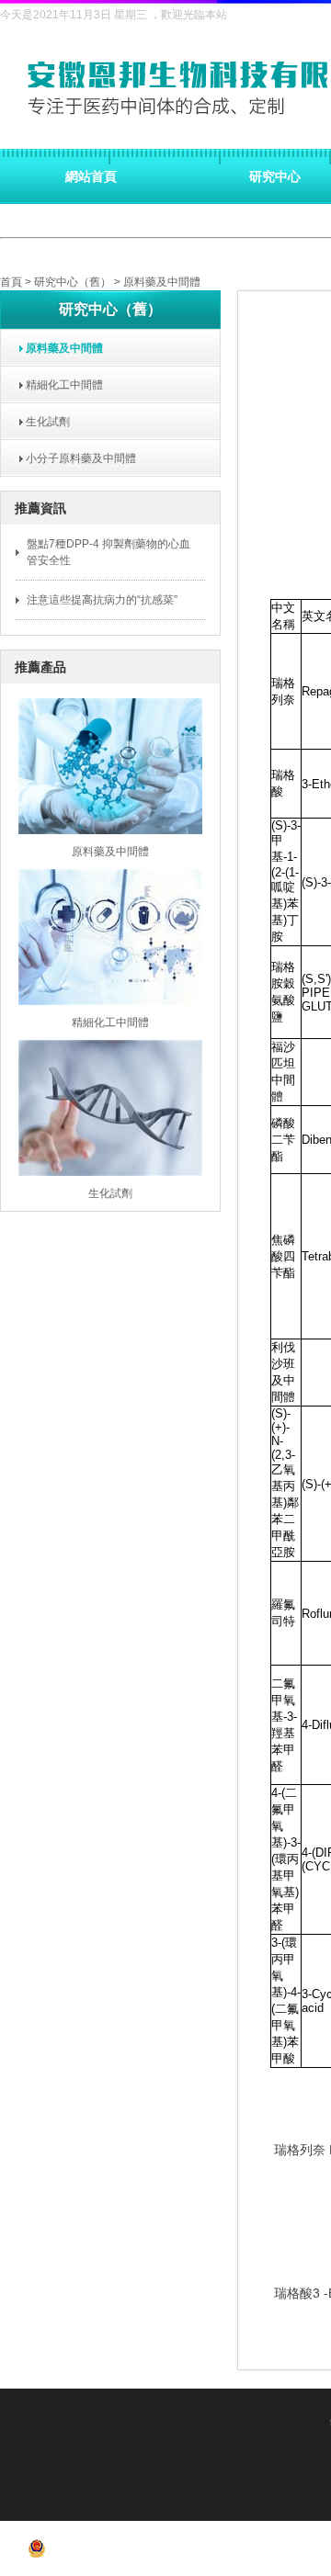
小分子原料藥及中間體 (75, 458)
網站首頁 (91, 176)
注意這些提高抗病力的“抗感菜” (102, 600)
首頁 (11, 282)
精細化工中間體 (59, 385)
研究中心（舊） (73, 282)
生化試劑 (42, 422)
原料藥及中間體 (162, 282)
